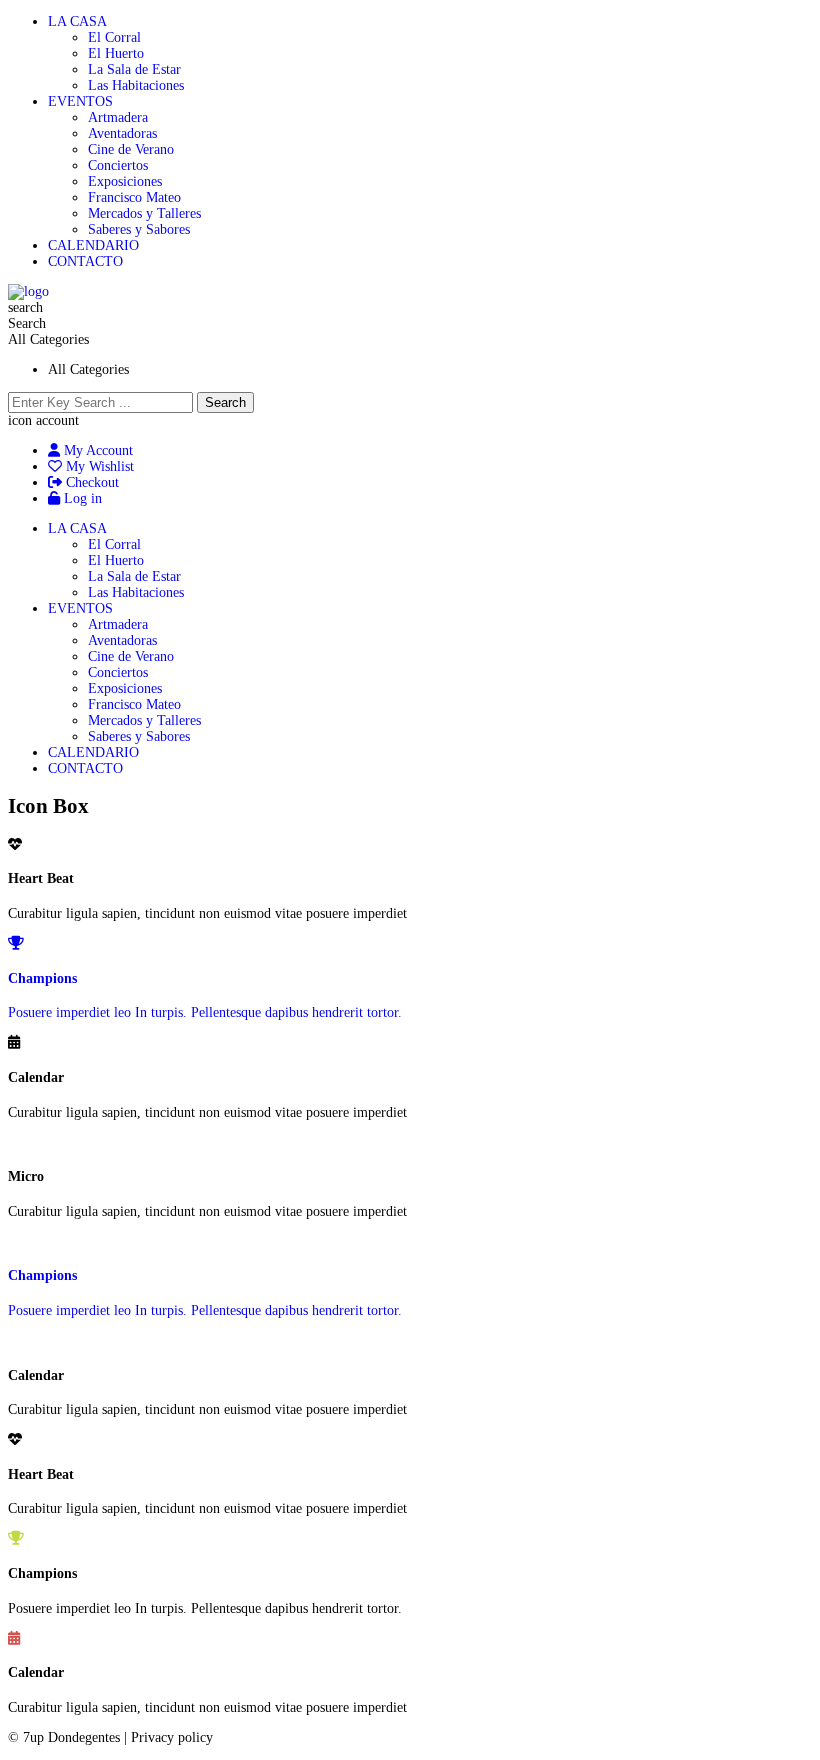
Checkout (90, 482)
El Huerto (116, 53)
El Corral (114, 37)
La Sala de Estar (134, 69)
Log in (81, 498)
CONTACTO (85, 261)
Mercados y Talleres (144, 213)
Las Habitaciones (136, 85)
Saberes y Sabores (139, 229)
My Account (96, 450)
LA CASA (77, 21)
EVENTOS (80, 101)
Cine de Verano (131, 149)
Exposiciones (125, 181)
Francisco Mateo (134, 197)
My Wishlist (98, 466)
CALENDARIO (93, 245)
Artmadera (118, 117)
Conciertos (118, 165)
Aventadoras (122, 133)
